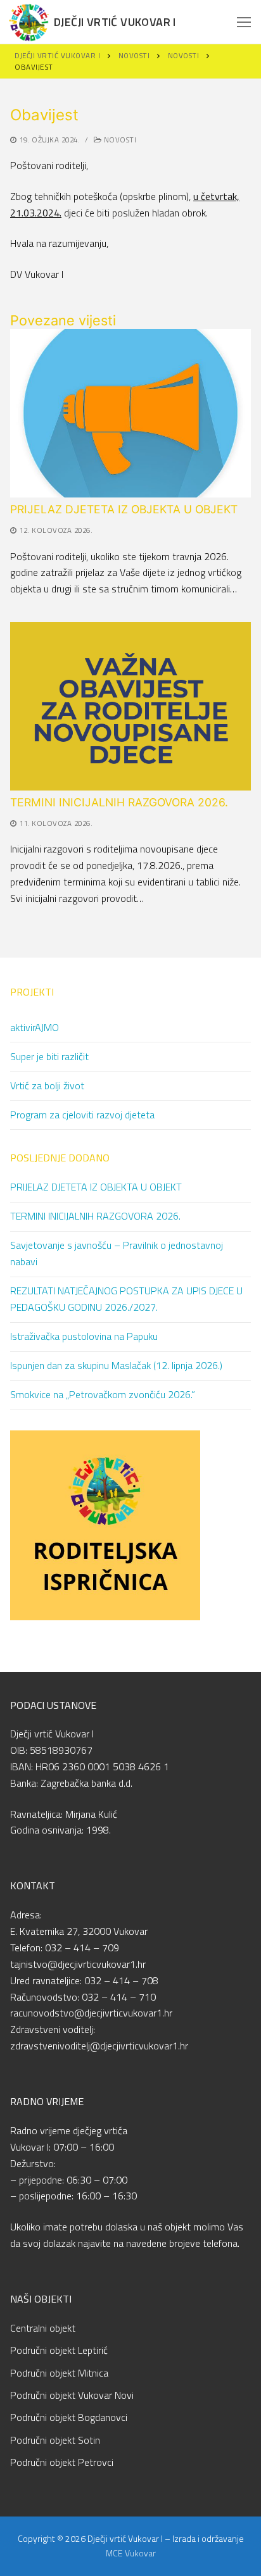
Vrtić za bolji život (47, 1085)
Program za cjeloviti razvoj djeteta (82, 1115)
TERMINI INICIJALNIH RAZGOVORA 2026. (119, 802)
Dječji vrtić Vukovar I (115, 22)
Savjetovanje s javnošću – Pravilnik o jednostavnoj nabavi (117, 1253)
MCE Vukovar (131, 2553)
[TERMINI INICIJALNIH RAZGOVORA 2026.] (130, 706)
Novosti (119, 140)
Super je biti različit (49, 1056)
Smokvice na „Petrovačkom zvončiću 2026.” (103, 1394)
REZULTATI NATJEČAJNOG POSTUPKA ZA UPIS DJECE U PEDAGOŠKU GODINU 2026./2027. (126, 1299)
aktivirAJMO (35, 1027)
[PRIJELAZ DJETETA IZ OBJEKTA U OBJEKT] (130, 413)
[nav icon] (244, 22)
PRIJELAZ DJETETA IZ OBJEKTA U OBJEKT (124, 509)
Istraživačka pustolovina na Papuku (84, 1336)
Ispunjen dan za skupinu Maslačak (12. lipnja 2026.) (116, 1365)
